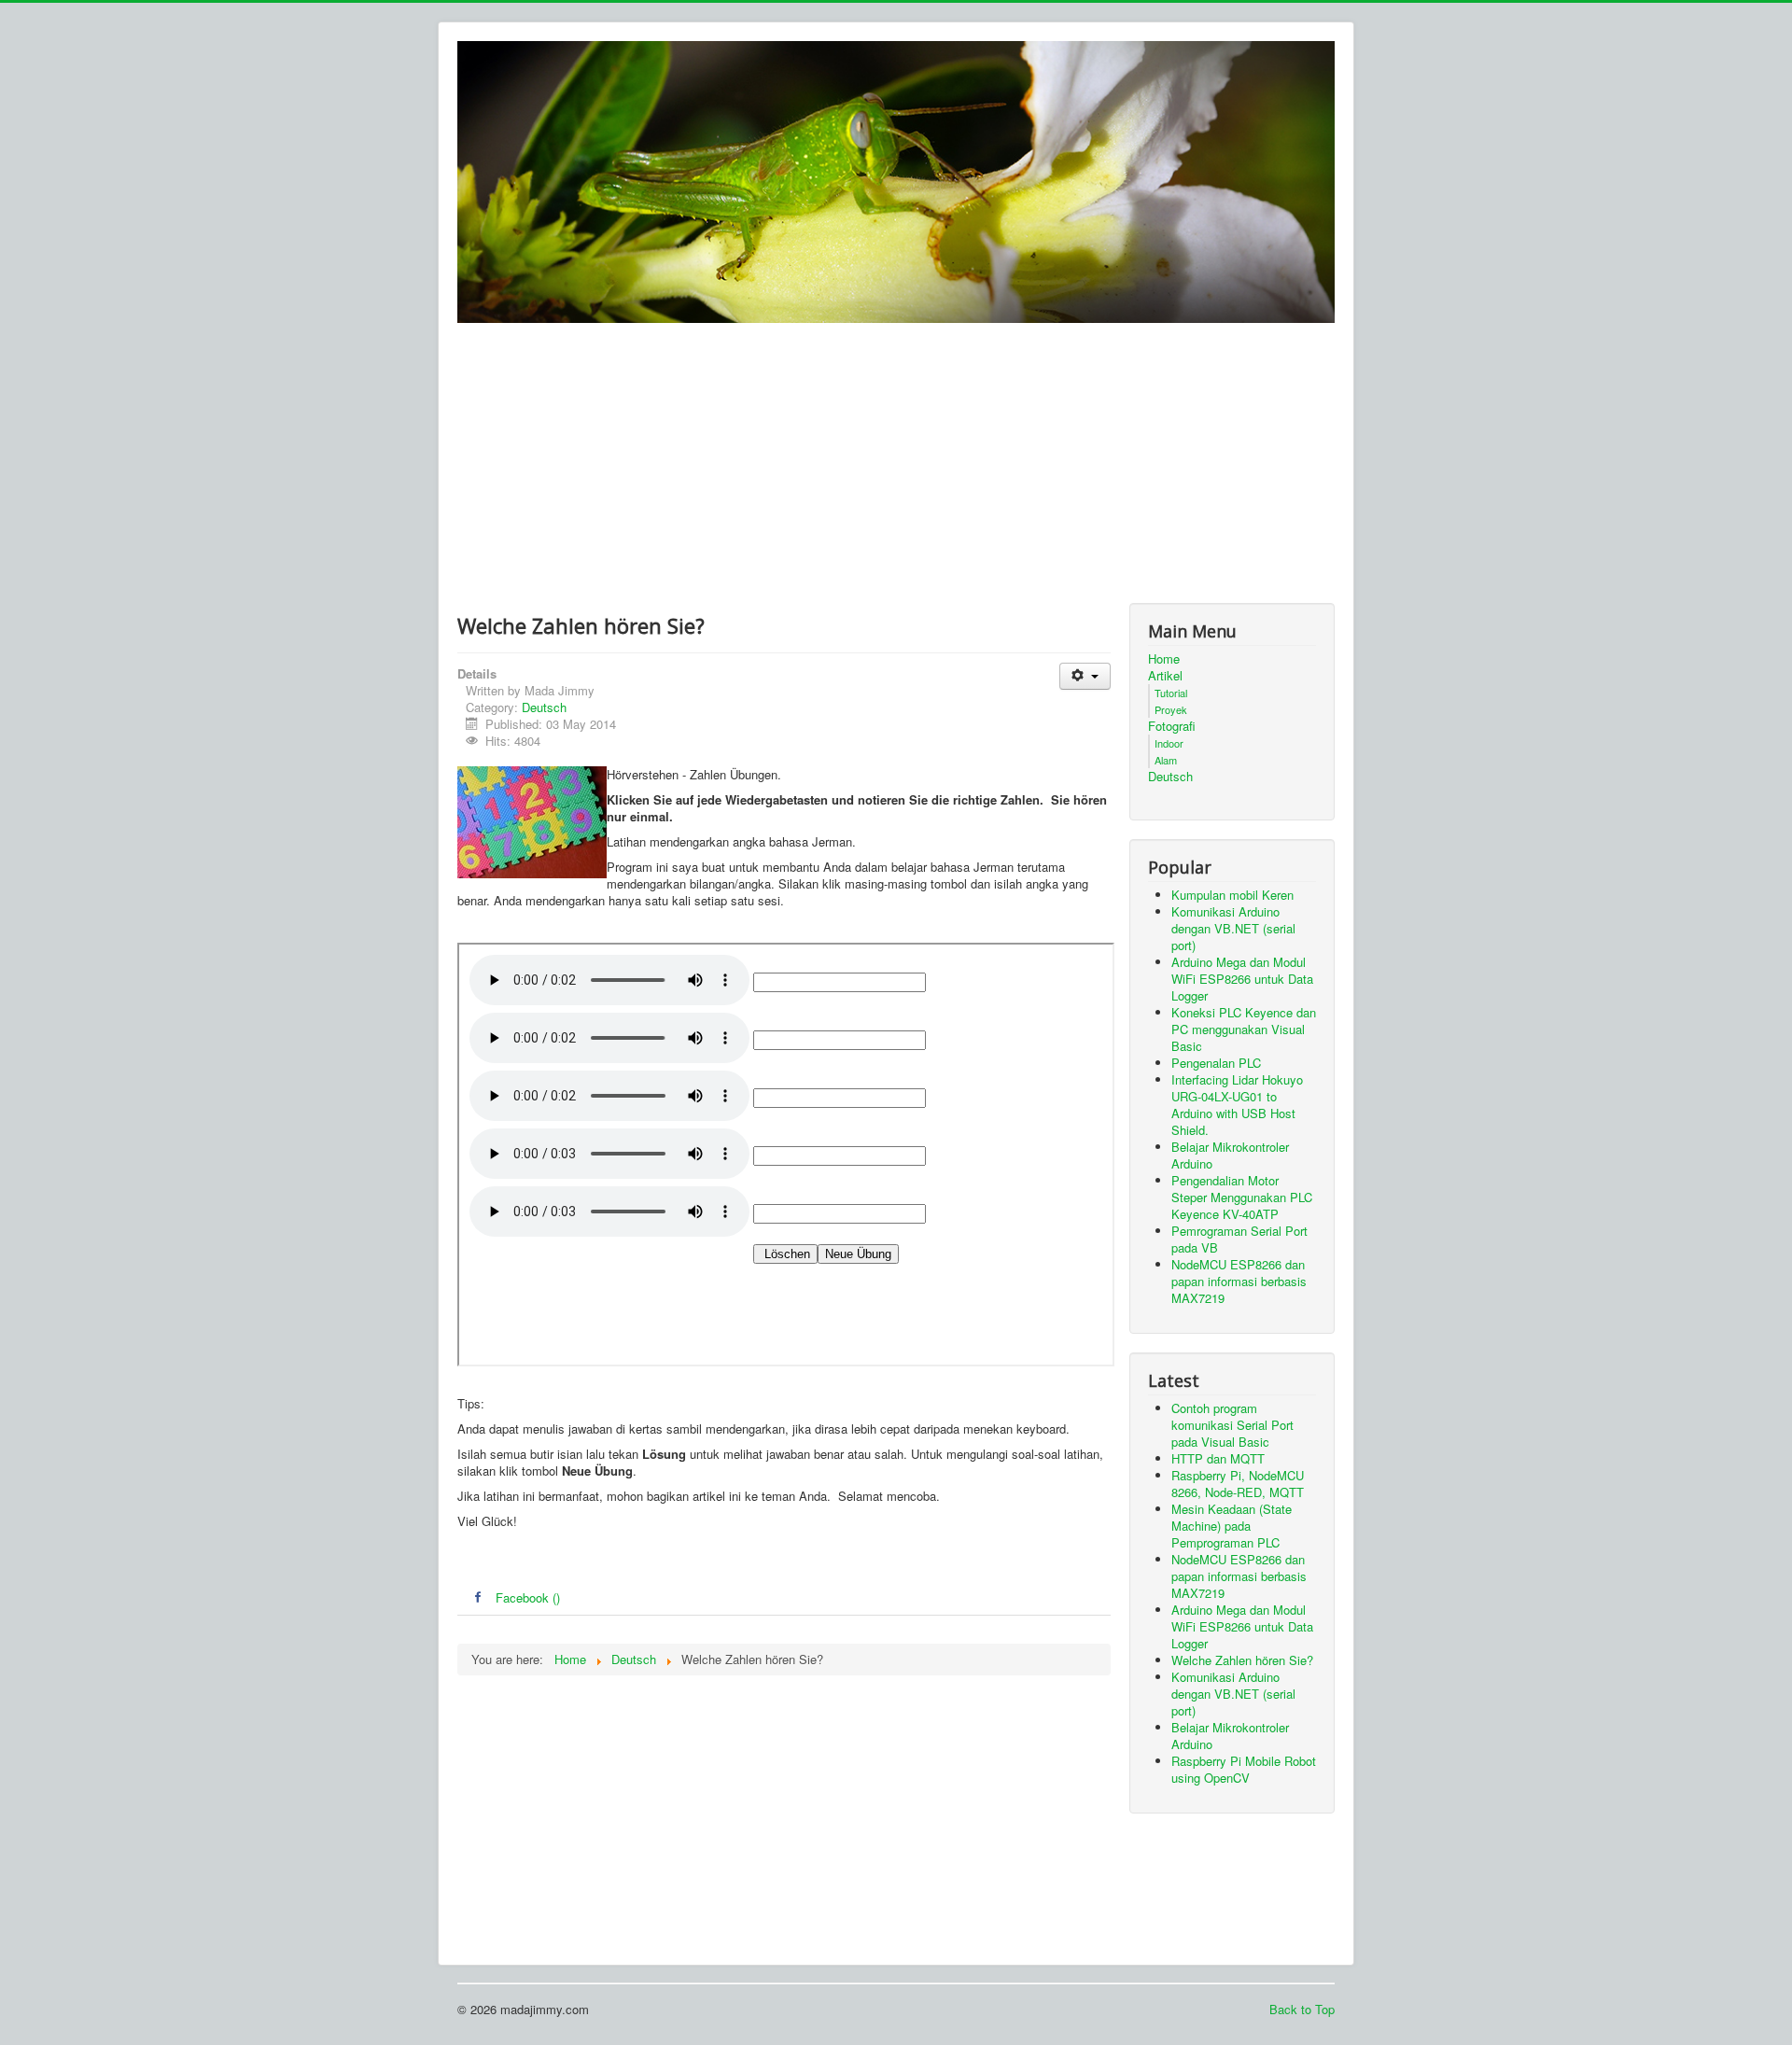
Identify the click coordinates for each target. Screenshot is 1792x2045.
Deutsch (544, 707)
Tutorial (1171, 693)
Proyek (1171, 709)
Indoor (1169, 743)
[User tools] (1085, 676)
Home (1164, 659)
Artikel (1165, 676)
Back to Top (1302, 2009)
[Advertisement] (896, 463)
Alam (1166, 760)
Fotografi (1172, 726)
